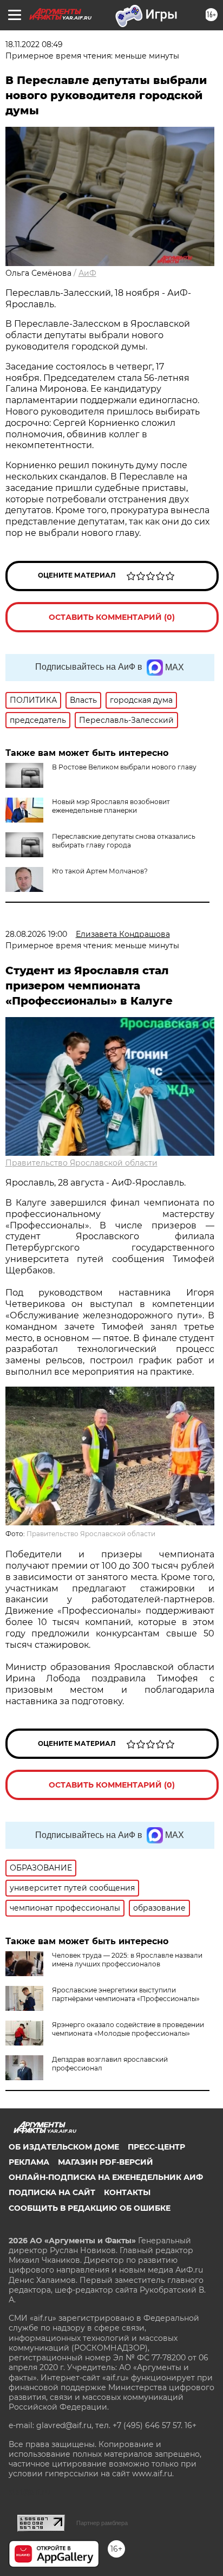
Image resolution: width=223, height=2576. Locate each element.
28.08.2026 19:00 (36, 934)
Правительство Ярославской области (81, 1163)
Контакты (127, 2192)
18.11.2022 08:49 (34, 44)
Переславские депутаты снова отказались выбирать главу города (124, 841)
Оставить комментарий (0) (112, 617)
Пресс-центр (156, 2147)
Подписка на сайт (52, 2192)
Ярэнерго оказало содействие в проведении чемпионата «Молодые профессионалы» (128, 2029)
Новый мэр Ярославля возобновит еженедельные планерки (111, 806)
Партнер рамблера (102, 2523)
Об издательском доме (64, 2147)
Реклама (29, 2162)
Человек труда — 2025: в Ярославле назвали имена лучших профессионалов (127, 1960)
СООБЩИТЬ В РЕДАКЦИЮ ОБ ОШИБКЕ (90, 2208)
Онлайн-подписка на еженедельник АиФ (106, 2177)
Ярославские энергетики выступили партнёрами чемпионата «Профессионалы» (126, 1994)
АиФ (87, 273)
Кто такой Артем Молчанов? (100, 871)
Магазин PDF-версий (106, 2162)
